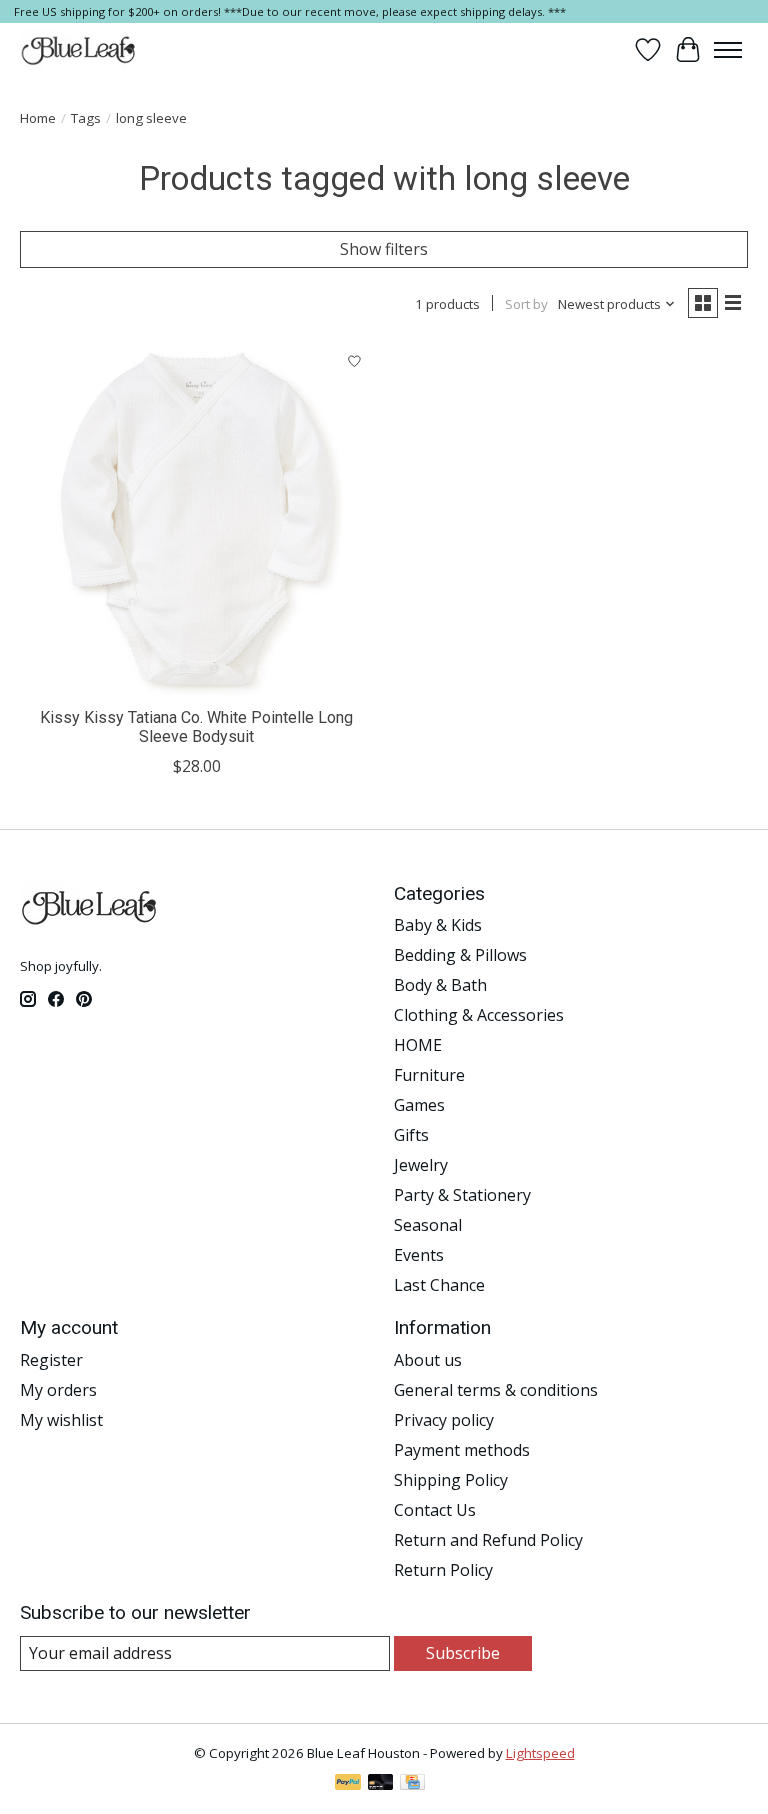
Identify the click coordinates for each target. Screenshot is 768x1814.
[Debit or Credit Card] (381, 1784)
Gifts (411, 1135)
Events (419, 1255)
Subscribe (463, 1653)
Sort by (526, 304)
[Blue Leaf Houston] (79, 50)
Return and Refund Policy (488, 1540)
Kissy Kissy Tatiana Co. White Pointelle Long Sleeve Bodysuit (196, 727)
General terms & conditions (496, 1390)
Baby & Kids (438, 925)
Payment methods (462, 1450)
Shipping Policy (451, 1480)
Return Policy (443, 1570)
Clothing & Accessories (479, 1015)
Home (38, 118)
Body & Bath (440, 985)
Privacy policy (444, 1420)
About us (428, 1360)
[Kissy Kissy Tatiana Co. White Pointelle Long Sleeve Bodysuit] (197, 519)
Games (419, 1105)
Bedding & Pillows (460, 955)
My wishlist (61, 1420)
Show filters (384, 249)
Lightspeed (540, 1753)
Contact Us (435, 1510)
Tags (86, 118)
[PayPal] (348, 1784)
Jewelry (421, 1165)
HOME (418, 1045)
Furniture (429, 1075)
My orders (58, 1390)
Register (51, 1360)
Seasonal (428, 1225)
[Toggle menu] (728, 50)
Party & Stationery (462, 1195)
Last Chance (439, 1285)
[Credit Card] (412, 1784)
